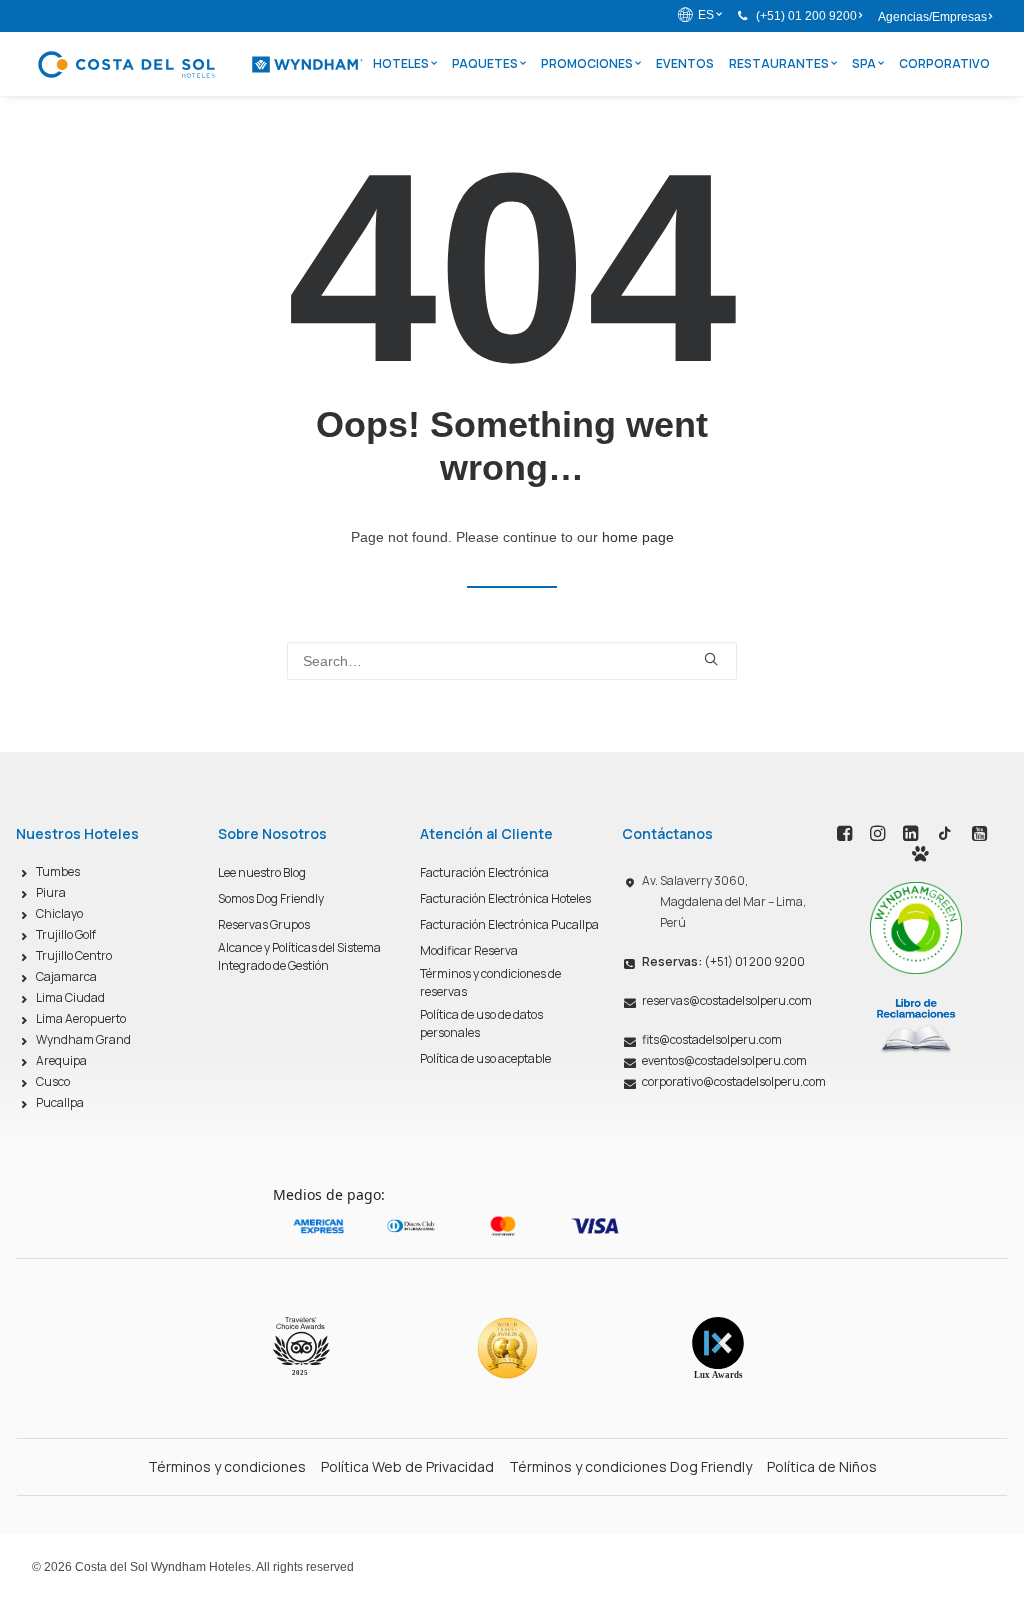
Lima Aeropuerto (81, 1018)
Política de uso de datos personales (481, 1023)
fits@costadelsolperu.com (712, 1039)
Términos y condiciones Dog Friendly (630, 1466)
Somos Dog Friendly (271, 898)
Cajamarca (66, 976)
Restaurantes (779, 63)
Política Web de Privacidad (407, 1466)
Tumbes (58, 871)
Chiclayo (59, 913)
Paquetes (485, 63)
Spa (864, 63)
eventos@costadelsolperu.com (724, 1060)
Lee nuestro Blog (262, 872)
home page (638, 537)
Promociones (587, 63)
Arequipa (61, 1060)
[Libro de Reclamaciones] (916, 1025)
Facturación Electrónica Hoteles (505, 898)
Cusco (53, 1081)
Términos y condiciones (227, 1466)
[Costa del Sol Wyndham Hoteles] (199, 64)
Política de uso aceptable (485, 1058)
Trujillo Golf (66, 934)
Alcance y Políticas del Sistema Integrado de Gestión (299, 956)
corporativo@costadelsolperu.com (734, 1081)
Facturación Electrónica (484, 872)
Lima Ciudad (70, 997)
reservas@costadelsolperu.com (727, 1000)
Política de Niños (822, 1466)
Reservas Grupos (264, 924)
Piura (51, 892)
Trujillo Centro (74, 955)
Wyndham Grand (83, 1039)
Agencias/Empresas (932, 17)
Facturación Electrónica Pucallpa (509, 924)
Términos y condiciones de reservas (490, 982)
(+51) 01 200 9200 (806, 16)
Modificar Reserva (469, 950)
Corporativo (944, 63)
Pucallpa (60, 1102)
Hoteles (401, 63)
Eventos (685, 63)
